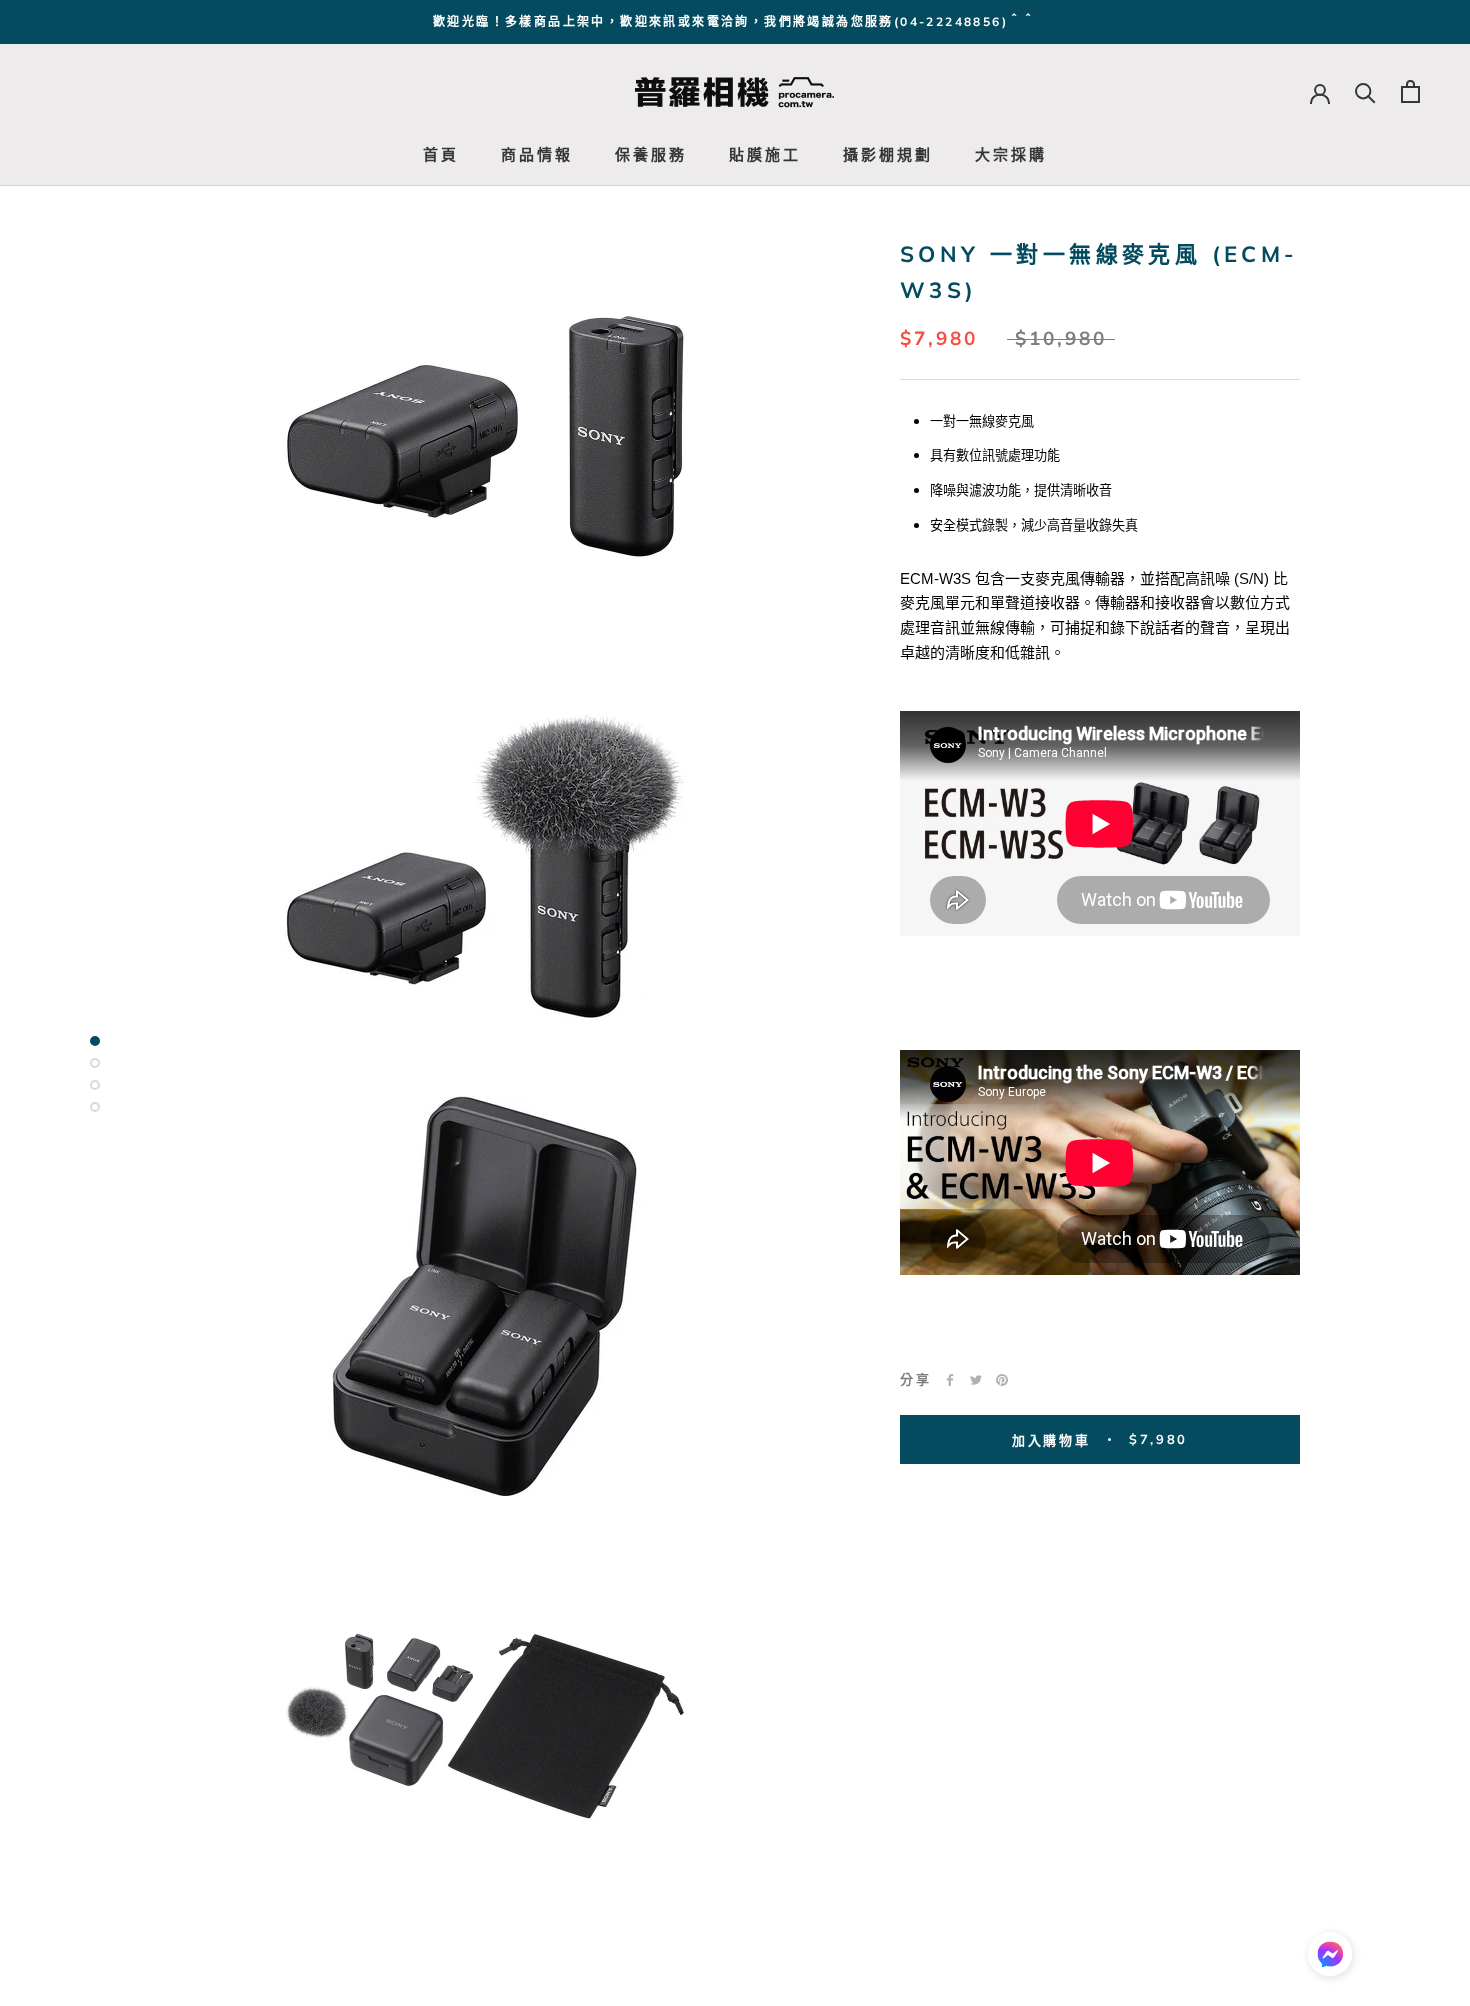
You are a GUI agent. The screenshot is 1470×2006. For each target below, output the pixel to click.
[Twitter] (976, 1380)
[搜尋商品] (1365, 91)
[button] (1330, 1959)
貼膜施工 (765, 154)
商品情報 (537, 154)
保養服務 (651, 154)
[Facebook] (950, 1380)
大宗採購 (1011, 154)
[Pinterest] (1002, 1380)
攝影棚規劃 (888, 154)
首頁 (441, 154)
